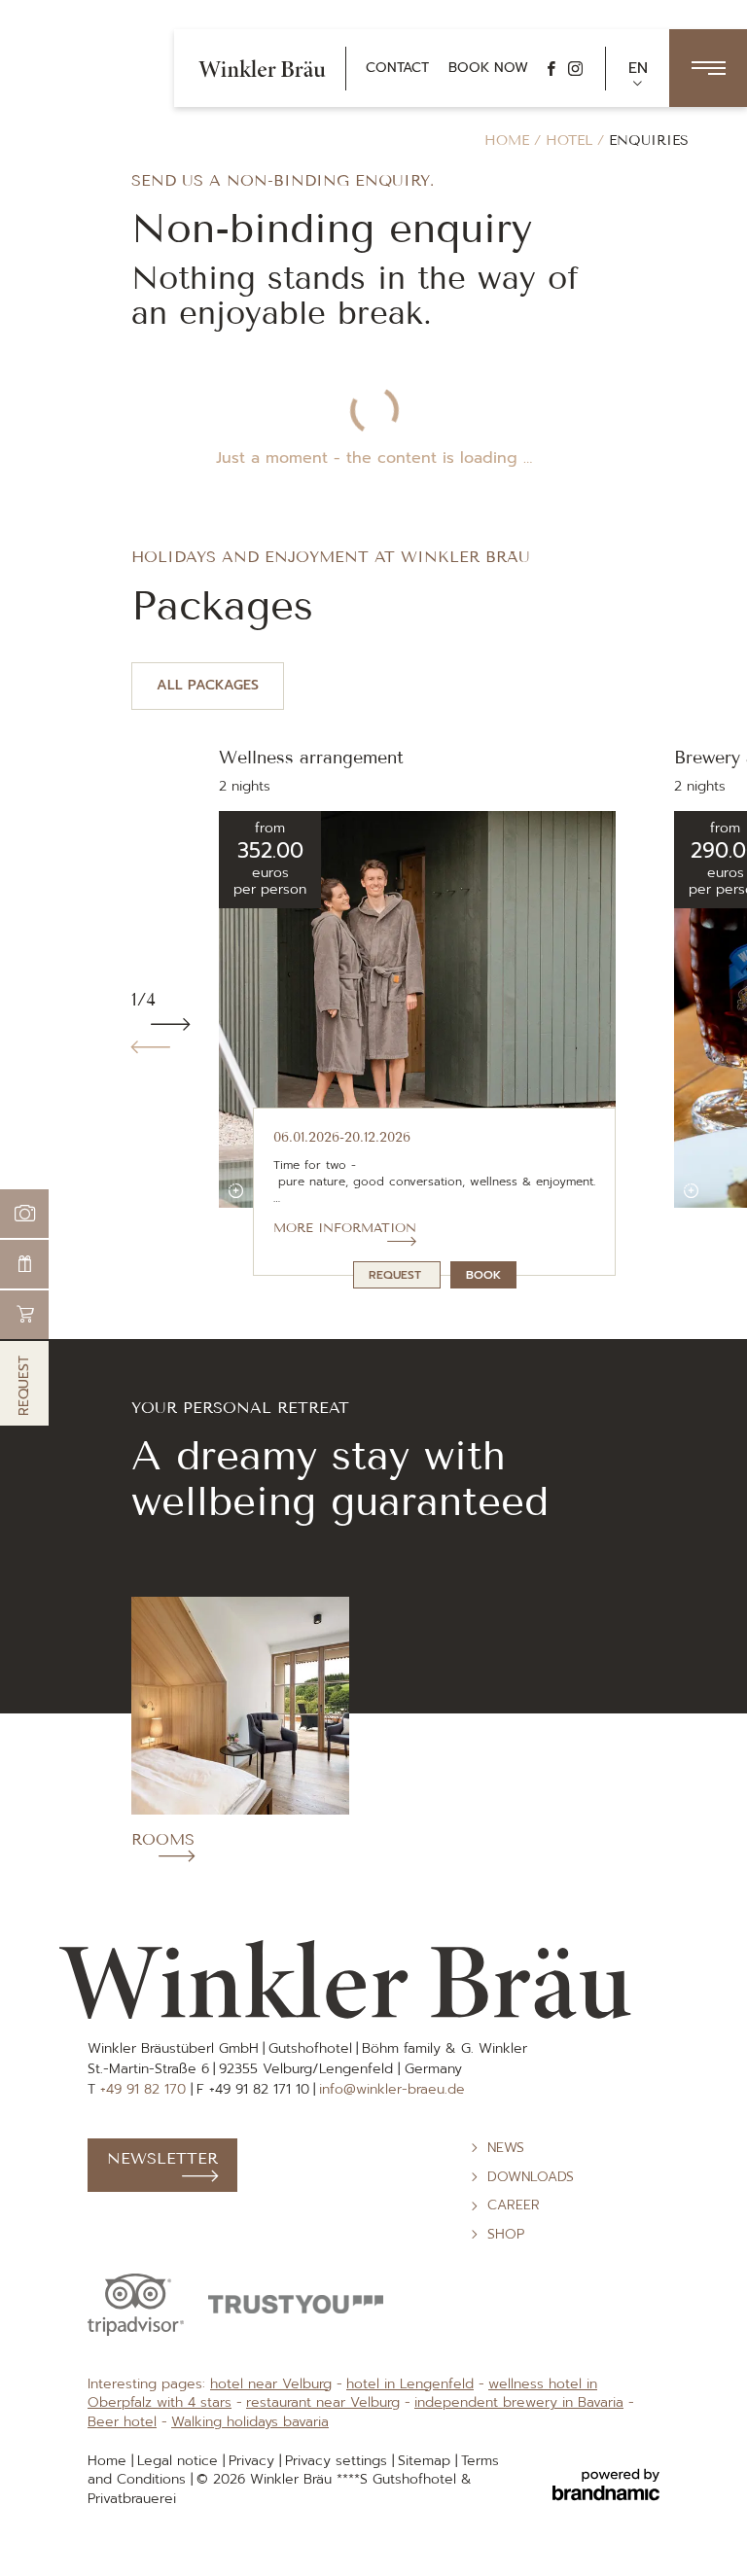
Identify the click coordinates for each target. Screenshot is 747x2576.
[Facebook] (551, 69)
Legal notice (180, 2461)
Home (509, 141)
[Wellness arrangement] (236, 1191)
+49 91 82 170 (145, 2089)
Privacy (254, 2461)
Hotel (571, 141)
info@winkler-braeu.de (392, 2089)
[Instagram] (575, 69)
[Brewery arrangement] (691, 1191)
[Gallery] (24, 1214)
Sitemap (427, 2461)
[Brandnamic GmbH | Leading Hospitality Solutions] (606, 2485)
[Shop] (24, 1315)
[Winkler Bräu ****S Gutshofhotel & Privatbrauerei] (262, 68)
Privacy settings (338, 2461)
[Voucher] (24, 1264)
